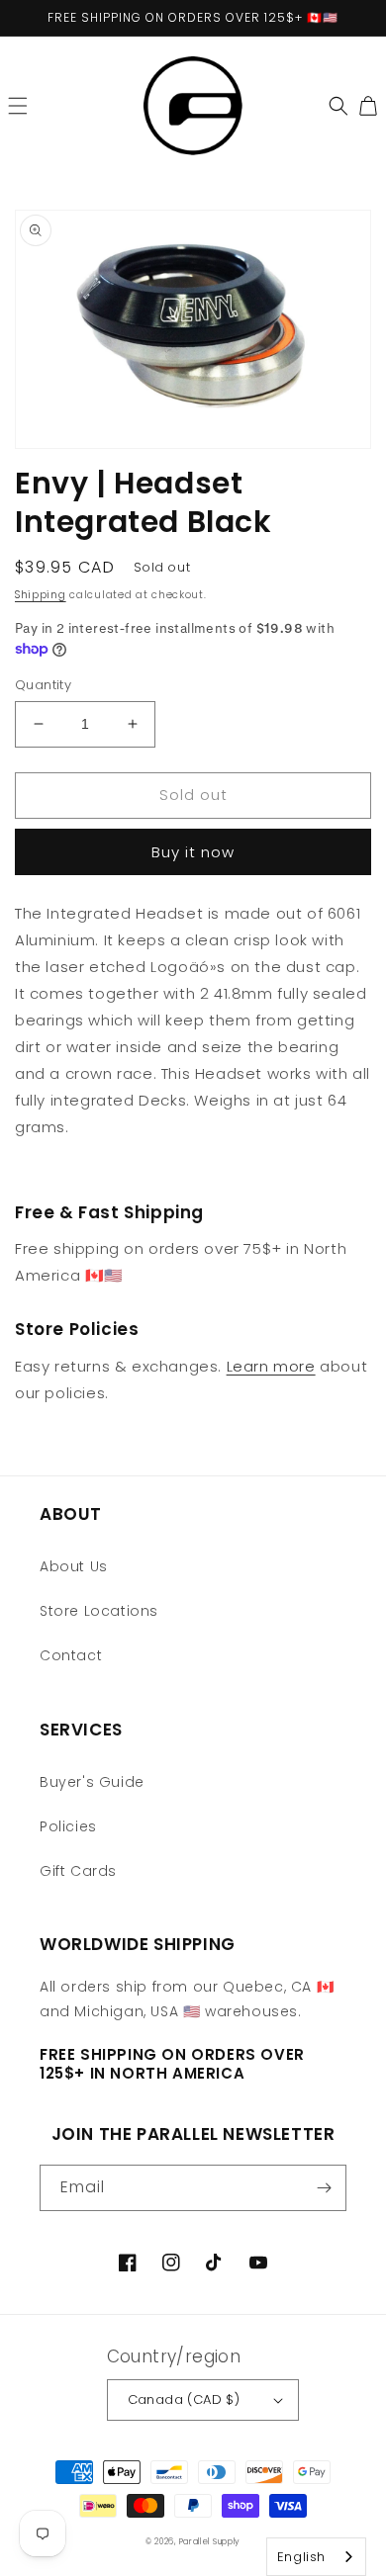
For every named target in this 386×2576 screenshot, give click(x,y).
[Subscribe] (324, 2188)
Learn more (271, 1366)
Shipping (41, 595)
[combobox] (316, 2557)
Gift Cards (78, 1871)
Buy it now (193, 852)
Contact (71, 1655)
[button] (18, 106)
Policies (68, 1826)
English (301, 2557)
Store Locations (99, 1611)
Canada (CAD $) (184, 2399)
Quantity (43, 685)
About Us (74, 1566)
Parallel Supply (210, 2541)
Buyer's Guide (92, 1782)
